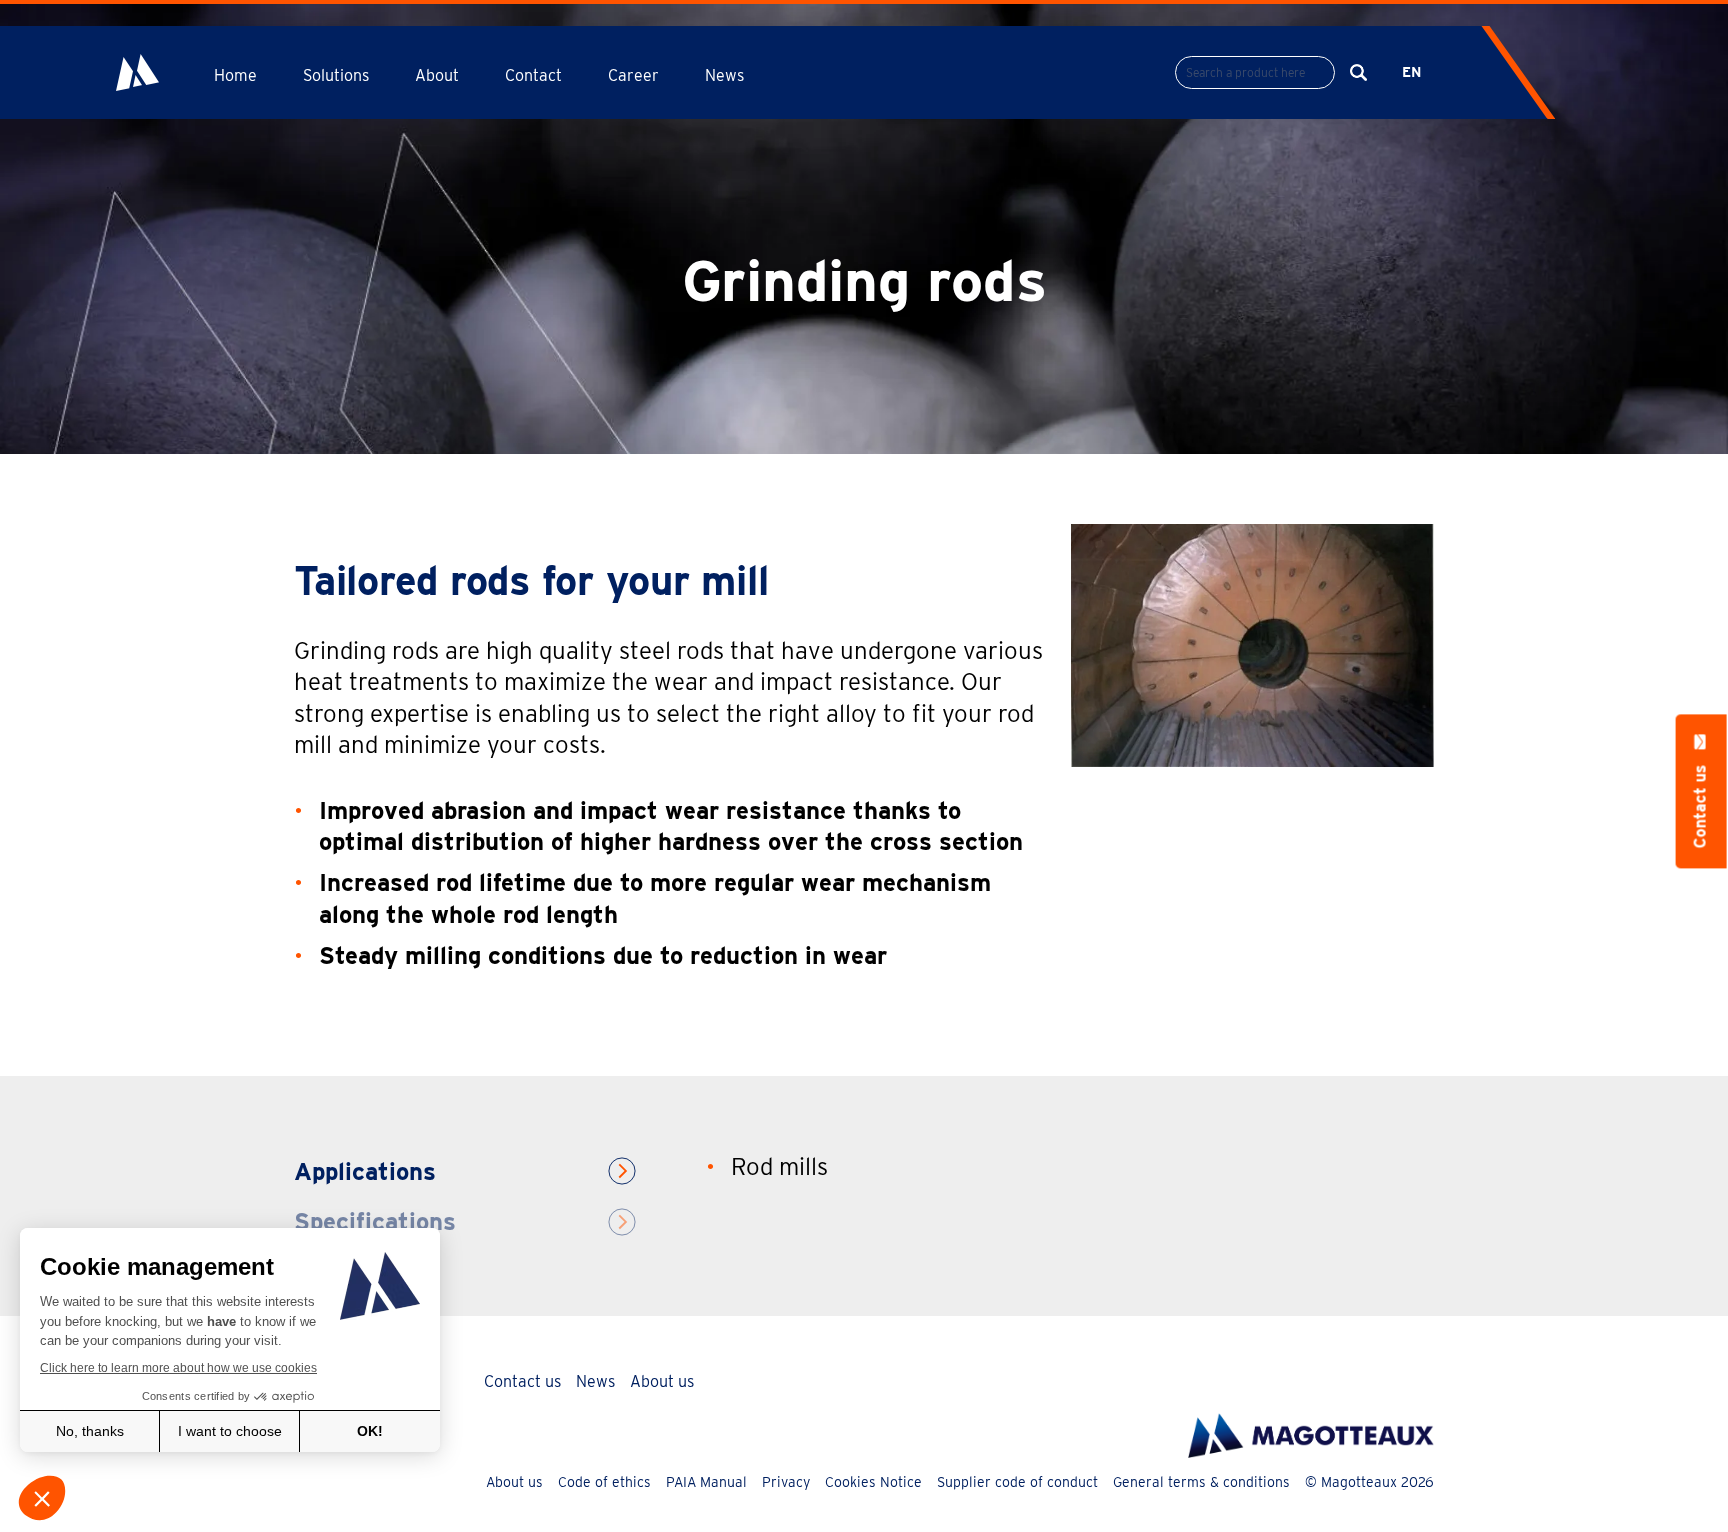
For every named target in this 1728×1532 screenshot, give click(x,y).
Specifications (375, 1221)
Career (633, 75)
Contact (533, 75)
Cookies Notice (873, 1482)
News (724, 75)
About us (662, 1381)
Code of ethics (604, 1482)
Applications (365, 1171)
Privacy (786, 1482)
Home (235, 75)
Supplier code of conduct (1017, 1482)
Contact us (522, 1381)
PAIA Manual (706, 1482)
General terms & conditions (1201, 1482)
